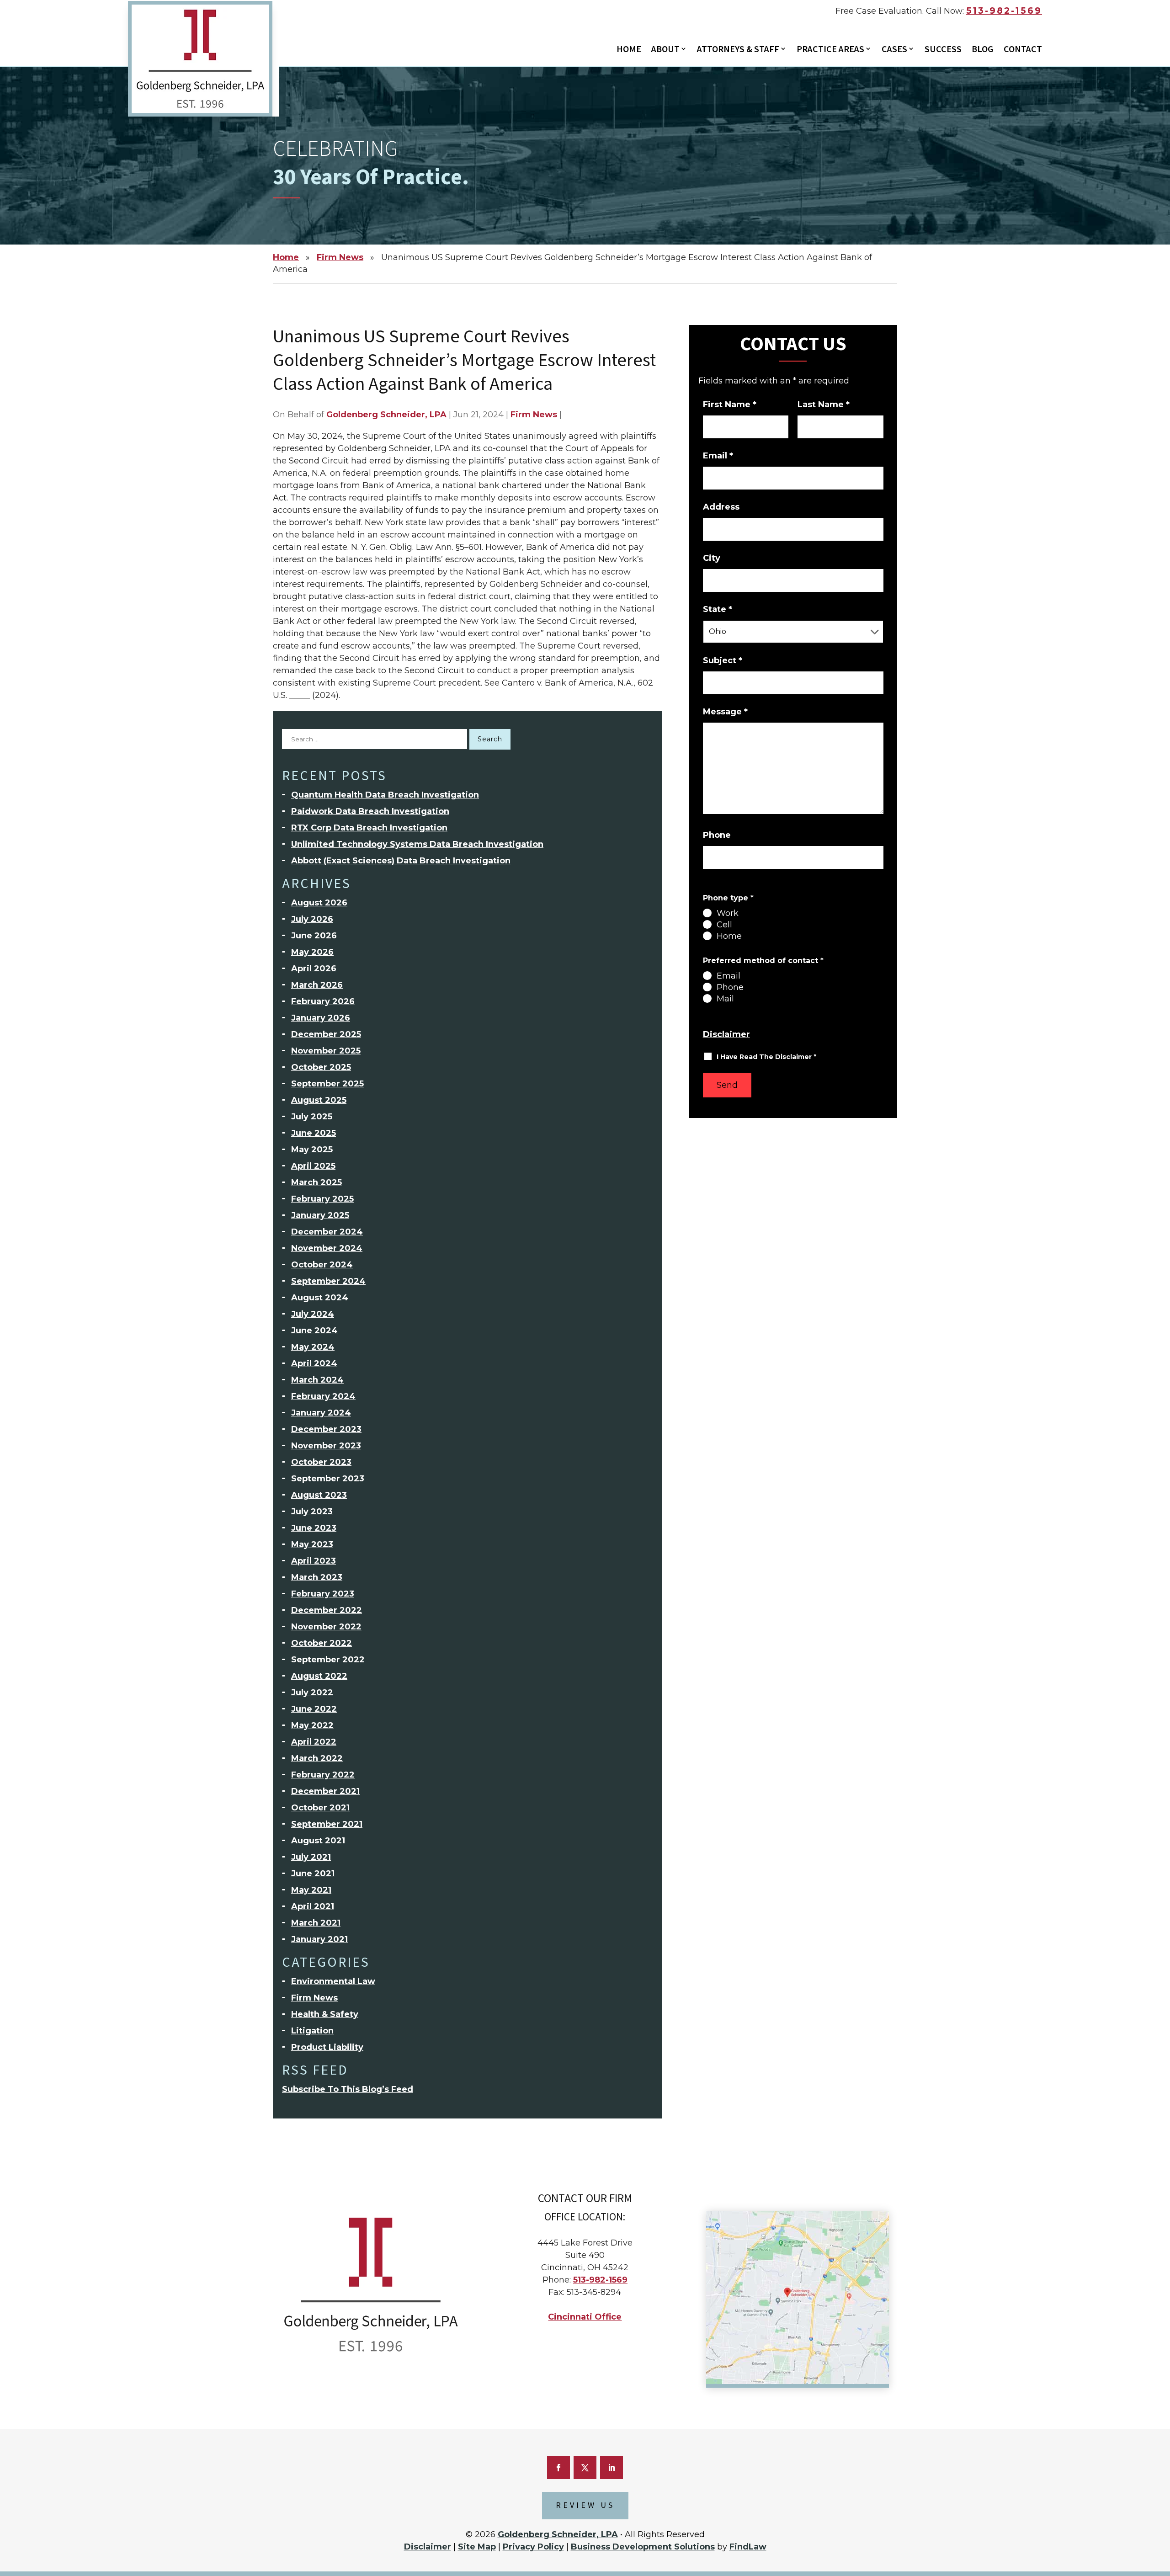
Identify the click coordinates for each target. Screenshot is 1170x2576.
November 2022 (326, 1627)
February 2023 (323, 1594)
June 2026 (314, 936)
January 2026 (321, 1018)
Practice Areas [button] (830, 50)
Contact (1023, 50)
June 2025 (314, 1133)
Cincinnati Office (585, 2317)
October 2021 (320, 1808)
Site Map (477, 2547)
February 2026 (323, 1001)
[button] (1159, 2519)
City (712, 558)
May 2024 (313, 1347)
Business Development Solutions (643, 2547)
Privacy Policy (533, 2547)
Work (728, 913)
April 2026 (314, 969)
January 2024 (321, 1413)
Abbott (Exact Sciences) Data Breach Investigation (401, 861)
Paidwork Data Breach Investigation (370, 811)
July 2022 (312, 1692)
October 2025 (321, 1067)
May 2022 (312, 1725)
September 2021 (327, 1824)
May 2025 (312, 1150)
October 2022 (322, 1643)
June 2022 (314, 1709)
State (718, 609)
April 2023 (314, 1561)
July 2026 (312, 919)
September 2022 (328, 1660)
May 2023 (312, 1544)
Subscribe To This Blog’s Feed (348, 2089)
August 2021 (318, 1841)
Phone (717, 835)
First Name (730, 404)
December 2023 (326, 1429)
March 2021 (316, 1923)
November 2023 (326, 1446)
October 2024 (322, 1265)
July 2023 (312, 1512)
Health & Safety (325, 2014)
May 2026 (312, 952)
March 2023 (317, 1577)
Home (629, 50)
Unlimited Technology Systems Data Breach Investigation (417, 844)
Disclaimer (726, 1034)
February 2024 (323, 1396)
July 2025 (312, 1117)
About (665, 50)
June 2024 (314, 1331)
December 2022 (327, 1610)
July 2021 (311, 1857)
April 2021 (313, 1906)
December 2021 (325, 1791)
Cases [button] (894, 50)
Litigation (312, 2031)
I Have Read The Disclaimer (766, 1057)
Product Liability (327, 2047)
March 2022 (317, 1758)
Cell (724, 925)
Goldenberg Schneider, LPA (386, 415)
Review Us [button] (585, 2505)
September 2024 (328, 1281)
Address (721, 507)
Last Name (824, 404)
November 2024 (327, 1248)
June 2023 (314, 1528)
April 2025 (313, 1166)
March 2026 (317, 985)
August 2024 (320, 1298)
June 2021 (313, 1873)
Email (718, 456)
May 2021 (311, 1890)
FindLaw (748, 2547)
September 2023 (328, 1479)
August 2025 (319, 1100)
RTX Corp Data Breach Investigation (369, 828)
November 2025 (326, 1051)
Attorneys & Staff (738, 50)
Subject (723, 660)
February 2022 (323, 1775)
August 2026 (319, 903)
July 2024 (313, 1314)
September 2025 (327, 1084)
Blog (983, 50)
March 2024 (317, 1380)
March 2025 (316, 1182)
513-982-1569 (1004, 11)
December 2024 (327, 1232)
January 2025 (320, 1215)
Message (725, 712)
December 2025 (326, 1034)
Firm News (534, 415)
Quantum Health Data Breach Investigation (385, 795)
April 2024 (314, 1363)
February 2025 (322, 1199)
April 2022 (314, 1742)
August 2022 (319, 1676)
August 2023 (319, 1495)
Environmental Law (333, 1981)
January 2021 (319, 1939)
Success (943, 50)
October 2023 (321, 1462)
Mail (725, 999)
